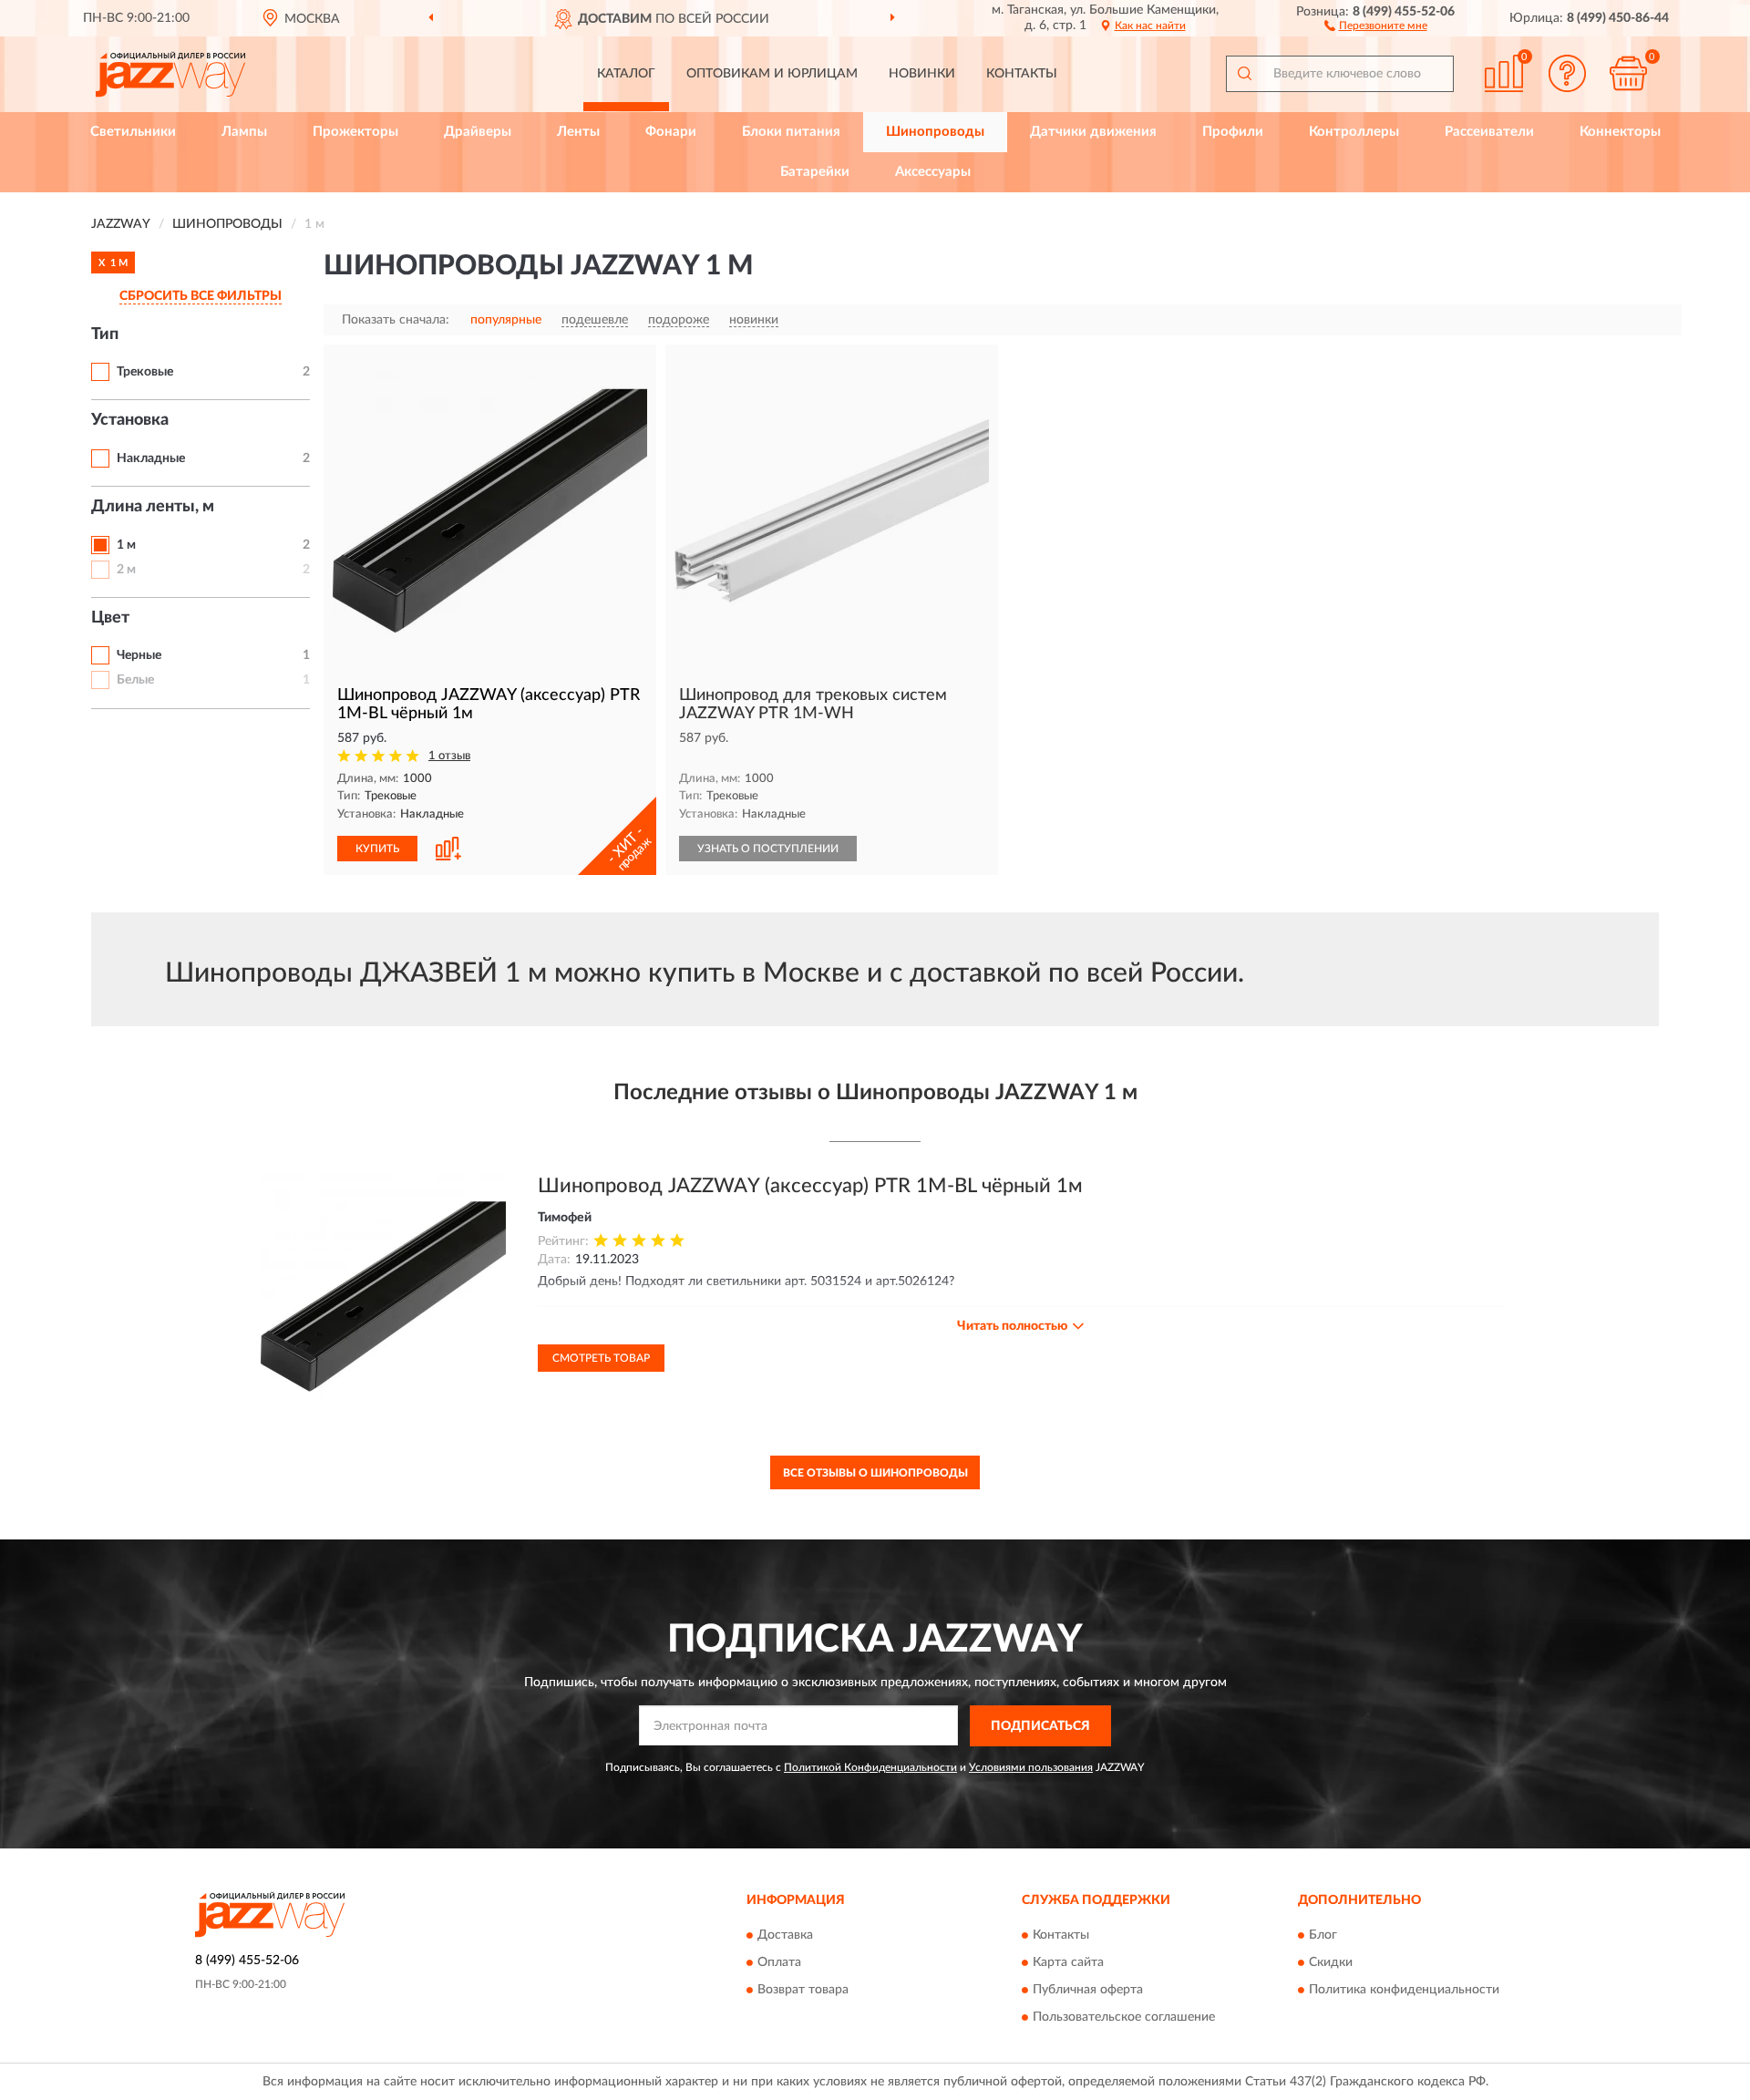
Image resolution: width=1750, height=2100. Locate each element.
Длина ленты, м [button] (153, 507)
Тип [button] (105, 335)
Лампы (244, 132)
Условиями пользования (1031, 1767)
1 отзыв (449, 756)
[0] (1629, 73)
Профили (1233, 132)
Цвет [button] (110, 618)
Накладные (151, 458)
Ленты (578, 132)
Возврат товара (803, 1991)
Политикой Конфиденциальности (870, 1767)
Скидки (1331, 1963)
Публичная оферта (1088, 1991)
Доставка (785, 1936)
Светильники (133, 132)
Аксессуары (933, 172)
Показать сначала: (396, 320)
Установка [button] (130, 420)
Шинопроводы (935, 132)
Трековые (145, 372)
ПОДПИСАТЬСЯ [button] (1040, 1726)
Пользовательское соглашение (1124, 2018)
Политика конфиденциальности (1404, 1991)
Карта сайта (1068, 1963)
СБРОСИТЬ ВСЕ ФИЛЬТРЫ (201, 296)
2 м (126, 570)
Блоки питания (791, 132)
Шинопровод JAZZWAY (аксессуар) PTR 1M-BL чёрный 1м (810, 1186)
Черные (139, 655)
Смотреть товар (601, 1358)
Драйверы (478, 132)
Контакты (1022, 74)
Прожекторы (355, 132)
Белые (135, 680)
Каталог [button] (626, 74)
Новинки (922, 74)
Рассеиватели (1489, 132)
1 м (126, 545)
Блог (1323, 1936)
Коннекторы (1620, 132)
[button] (1376, 25)
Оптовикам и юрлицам (772, 74)
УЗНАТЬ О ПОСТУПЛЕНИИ (768, 849)
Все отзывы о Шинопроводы (875, 1473)
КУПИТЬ (377, 849)
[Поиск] (1244, 74)
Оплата (779, 1963)
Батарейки (815, 172)
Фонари (671, 132)
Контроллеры (1354, 132)
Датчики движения (1093, 132)
